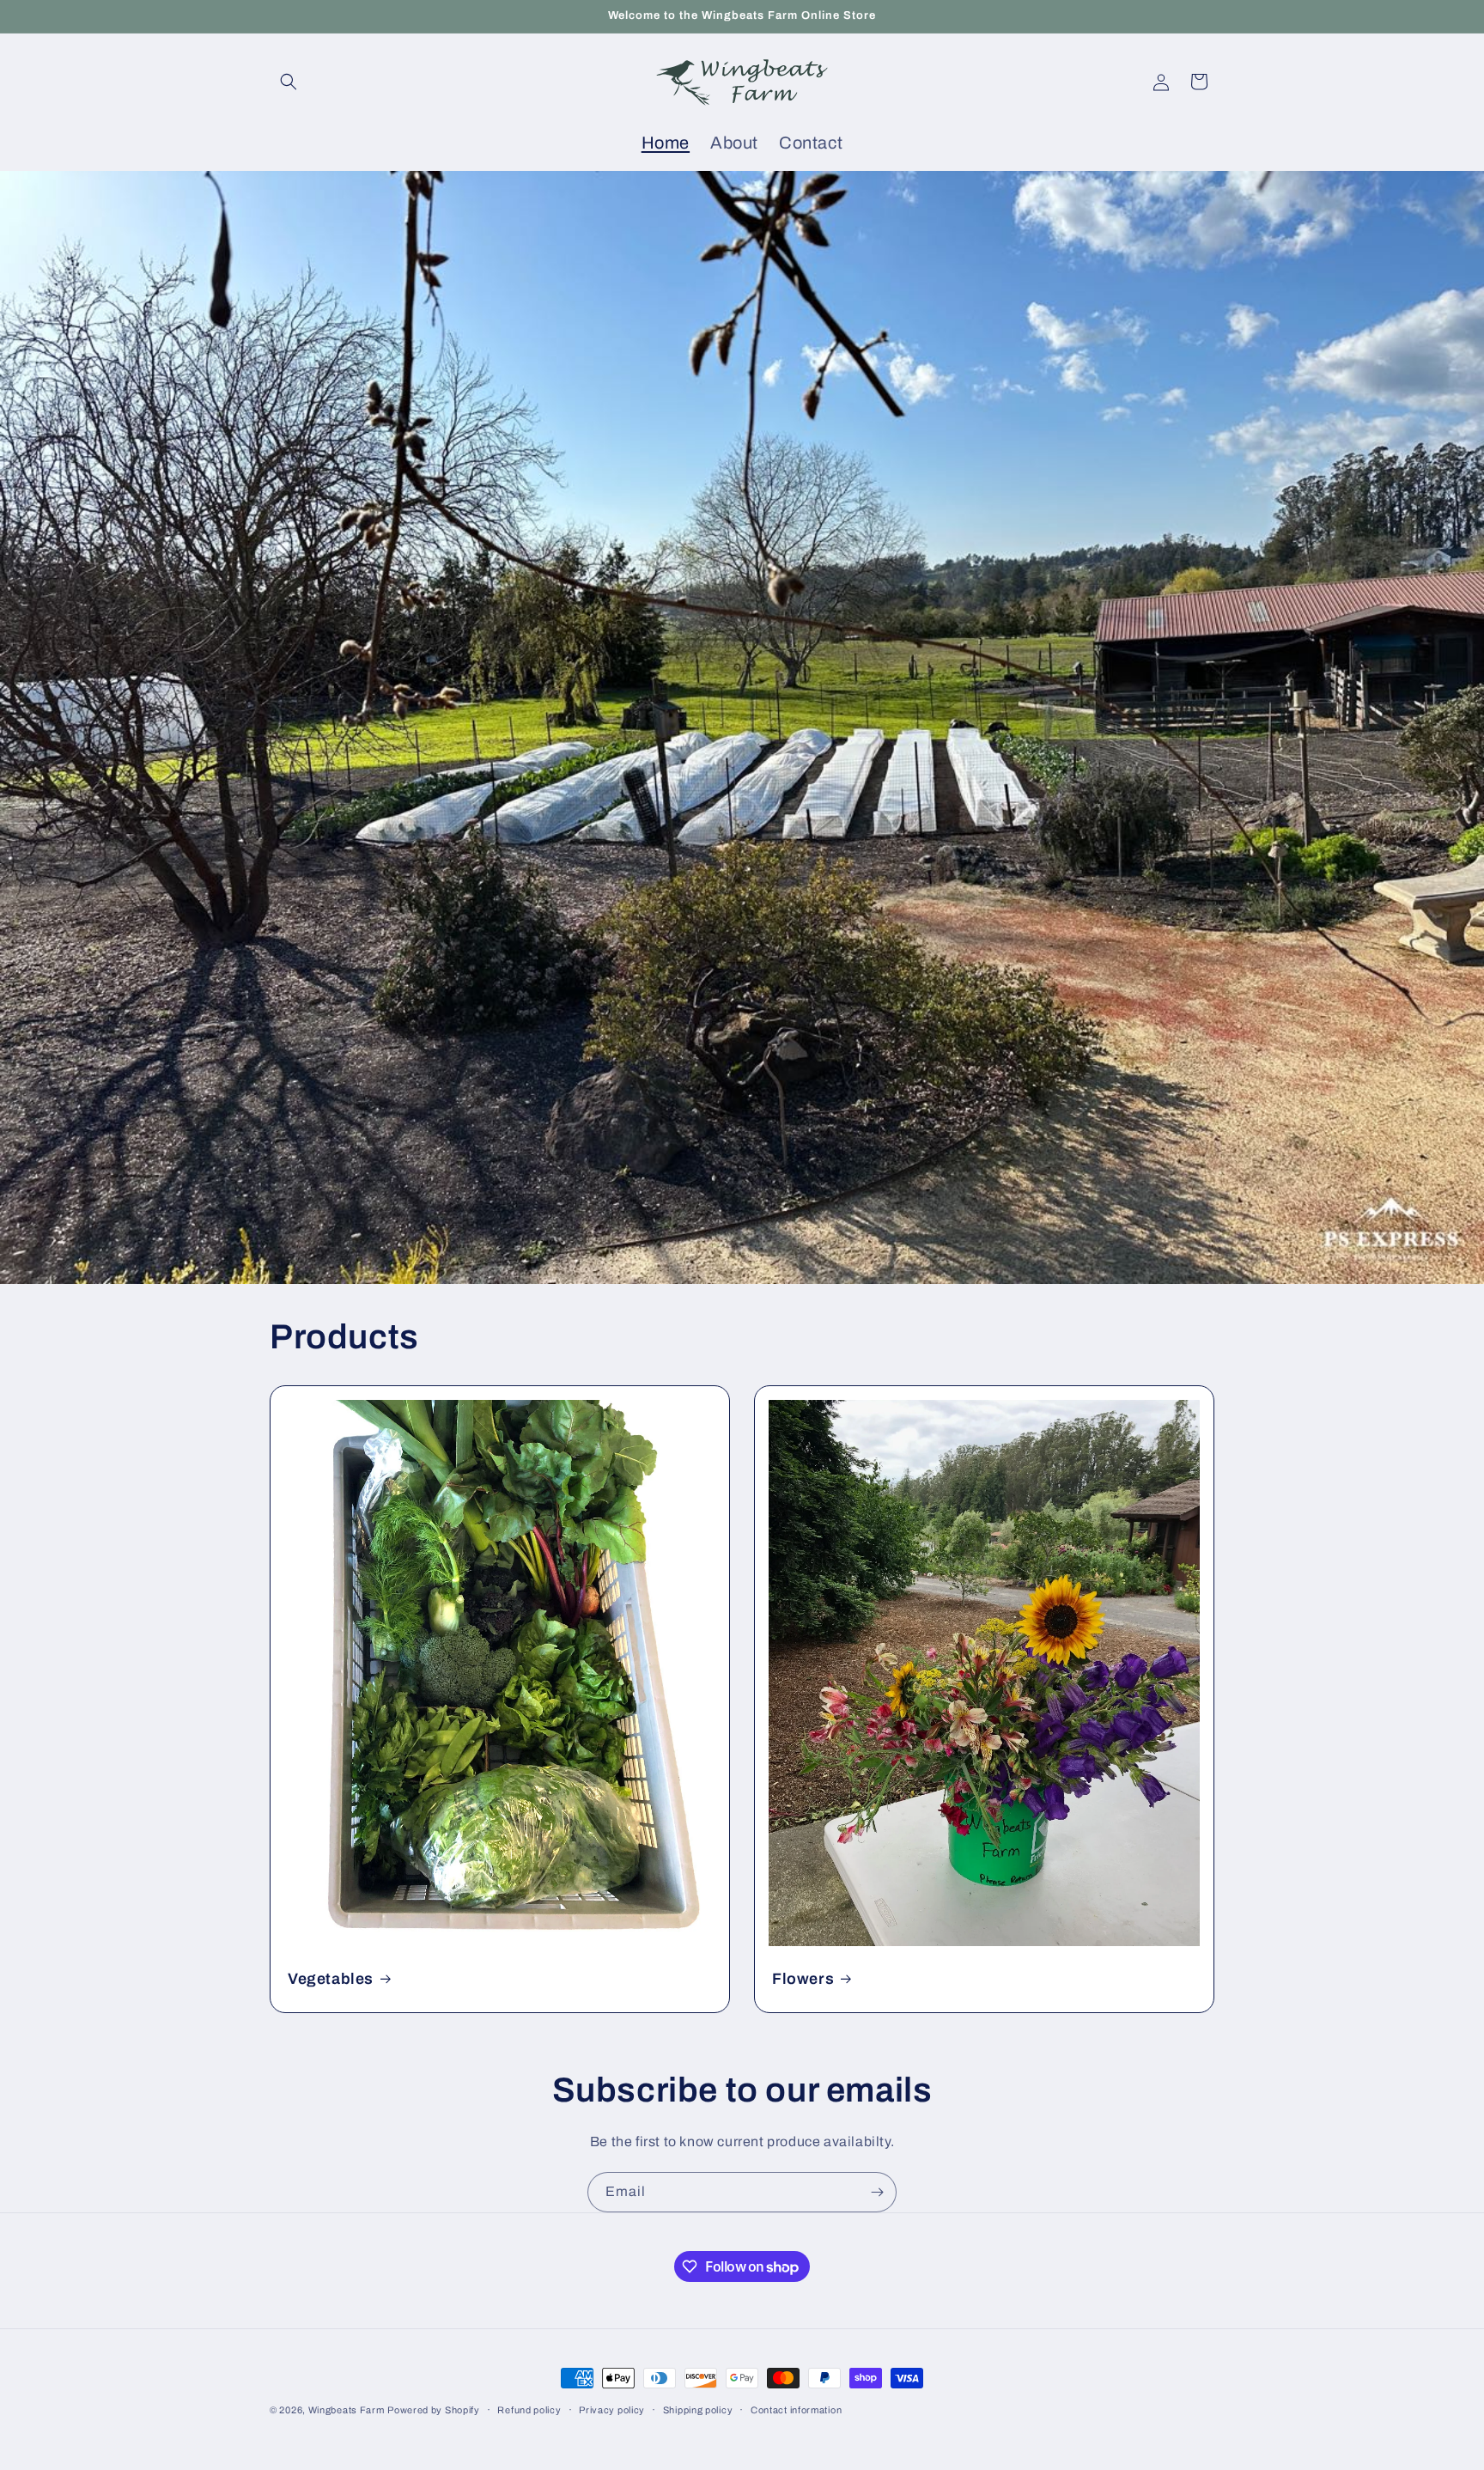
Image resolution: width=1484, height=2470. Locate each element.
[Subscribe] (877, 2192)
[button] (289, 82)
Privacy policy (612, 2410)
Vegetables (331, 1979)
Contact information (796, 2410)
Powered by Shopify (434, 2410)
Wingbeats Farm (347, 2410)
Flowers (803, 1979)
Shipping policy (698, 2410)
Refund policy (529, 2410)
